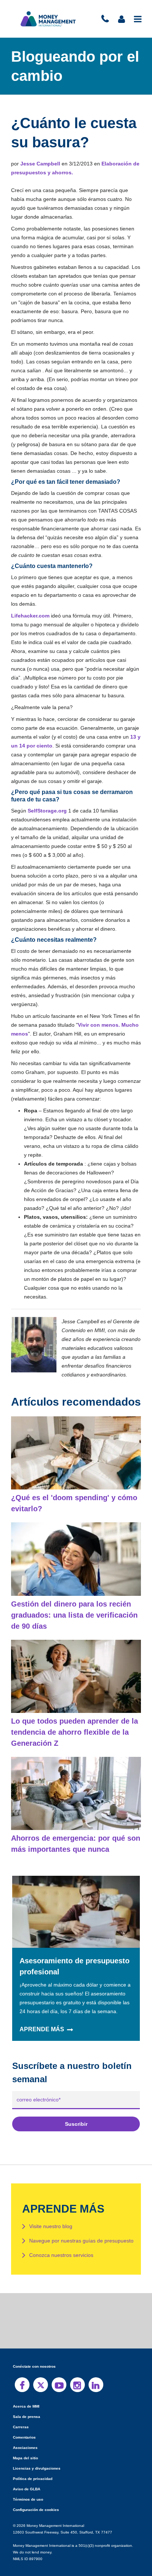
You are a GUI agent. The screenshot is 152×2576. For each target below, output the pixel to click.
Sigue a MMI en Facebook (22, 2367)
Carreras (20, 2409)
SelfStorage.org (47, 811)
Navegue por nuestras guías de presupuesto (81, 2223)
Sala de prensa (25, 2399)
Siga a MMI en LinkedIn (96, 2367)
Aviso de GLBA (26, 2471)
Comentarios (24, 2420)
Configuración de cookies (35, 2492)
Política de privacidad (32, 2461)
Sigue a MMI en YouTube (59, 2367)
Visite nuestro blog (51, 2209)
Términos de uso (27, 2482)
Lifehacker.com (30, 616)
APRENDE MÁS (41, 2012)
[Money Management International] (48, 19)
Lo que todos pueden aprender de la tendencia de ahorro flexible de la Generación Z (73, 1714)
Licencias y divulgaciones (35, 2451)
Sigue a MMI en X (41, 2367)
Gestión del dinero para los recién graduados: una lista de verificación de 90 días (72, 1597)
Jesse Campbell (39, 164)
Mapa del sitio (25, 2440)
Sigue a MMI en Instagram (77, 2367)
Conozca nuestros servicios (61, 2237)
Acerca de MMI (26, 2389)
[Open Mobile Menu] (138, 19)
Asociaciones (24, 2430)
